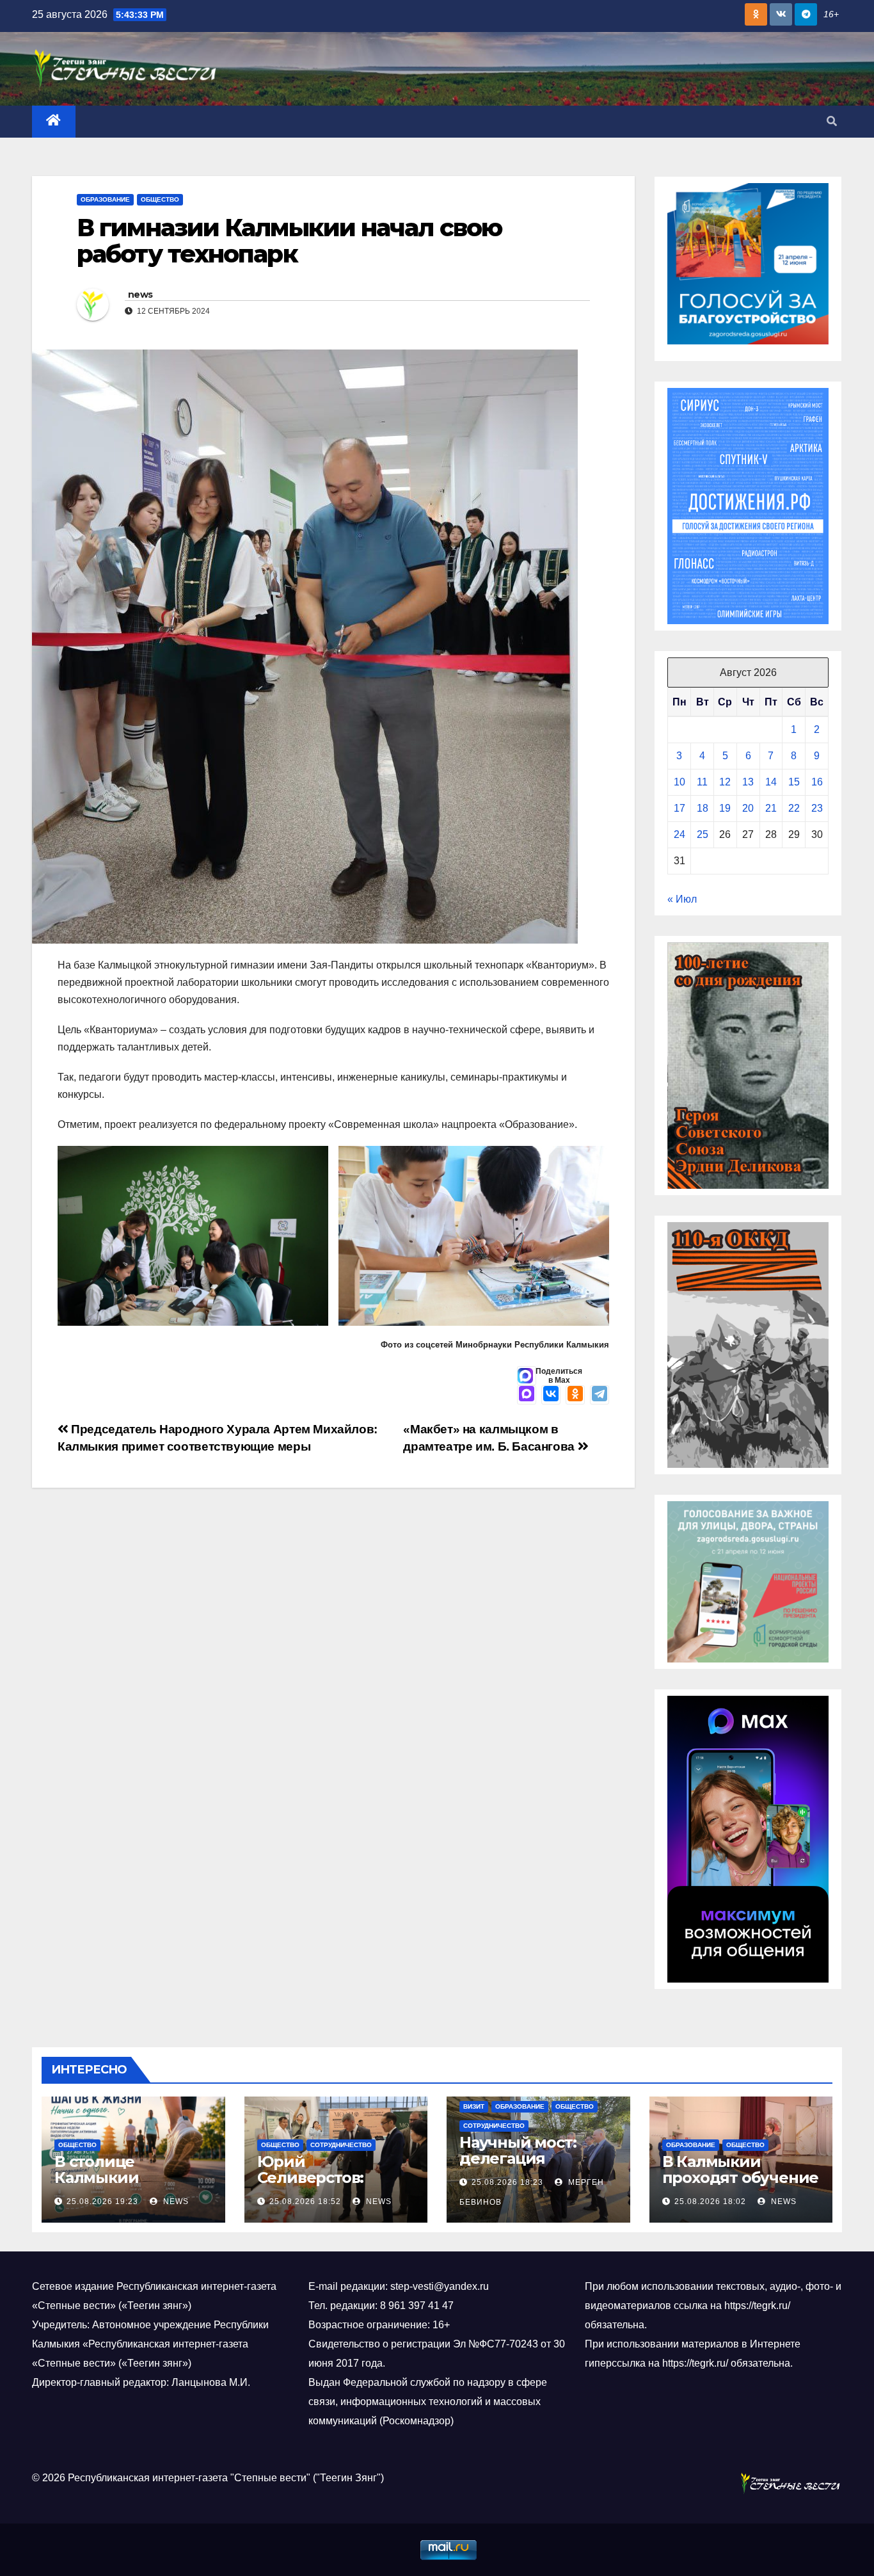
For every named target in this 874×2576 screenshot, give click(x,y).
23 (817, 808)
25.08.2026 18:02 (710, 2202)
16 (817, 782)
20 (748, 808)
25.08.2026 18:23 (507, 2182)
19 (725, 808)
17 (679, 808)
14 (771, 782)
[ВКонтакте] (551, 1395)
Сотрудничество (341, 2145)
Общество (160, 199)
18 (703, 808)
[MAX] (527, 1395)
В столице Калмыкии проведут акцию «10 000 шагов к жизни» (133, 2186)
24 (679, 834)
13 (748, 782)
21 (771, 808)
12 (725, 782)
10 (679, 782)
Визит (474, 2106)
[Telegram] (600, 1395)
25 (703, 834)
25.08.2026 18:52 (305, 2202)
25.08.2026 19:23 (102, 2202)
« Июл (682, 899)
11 (702, 782)
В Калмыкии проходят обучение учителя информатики (741, 2186)
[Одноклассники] (575, 1395)
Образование (105, 199)
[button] (832, 121)
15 (794, 782)
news (140, 294)
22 (794, 808)
